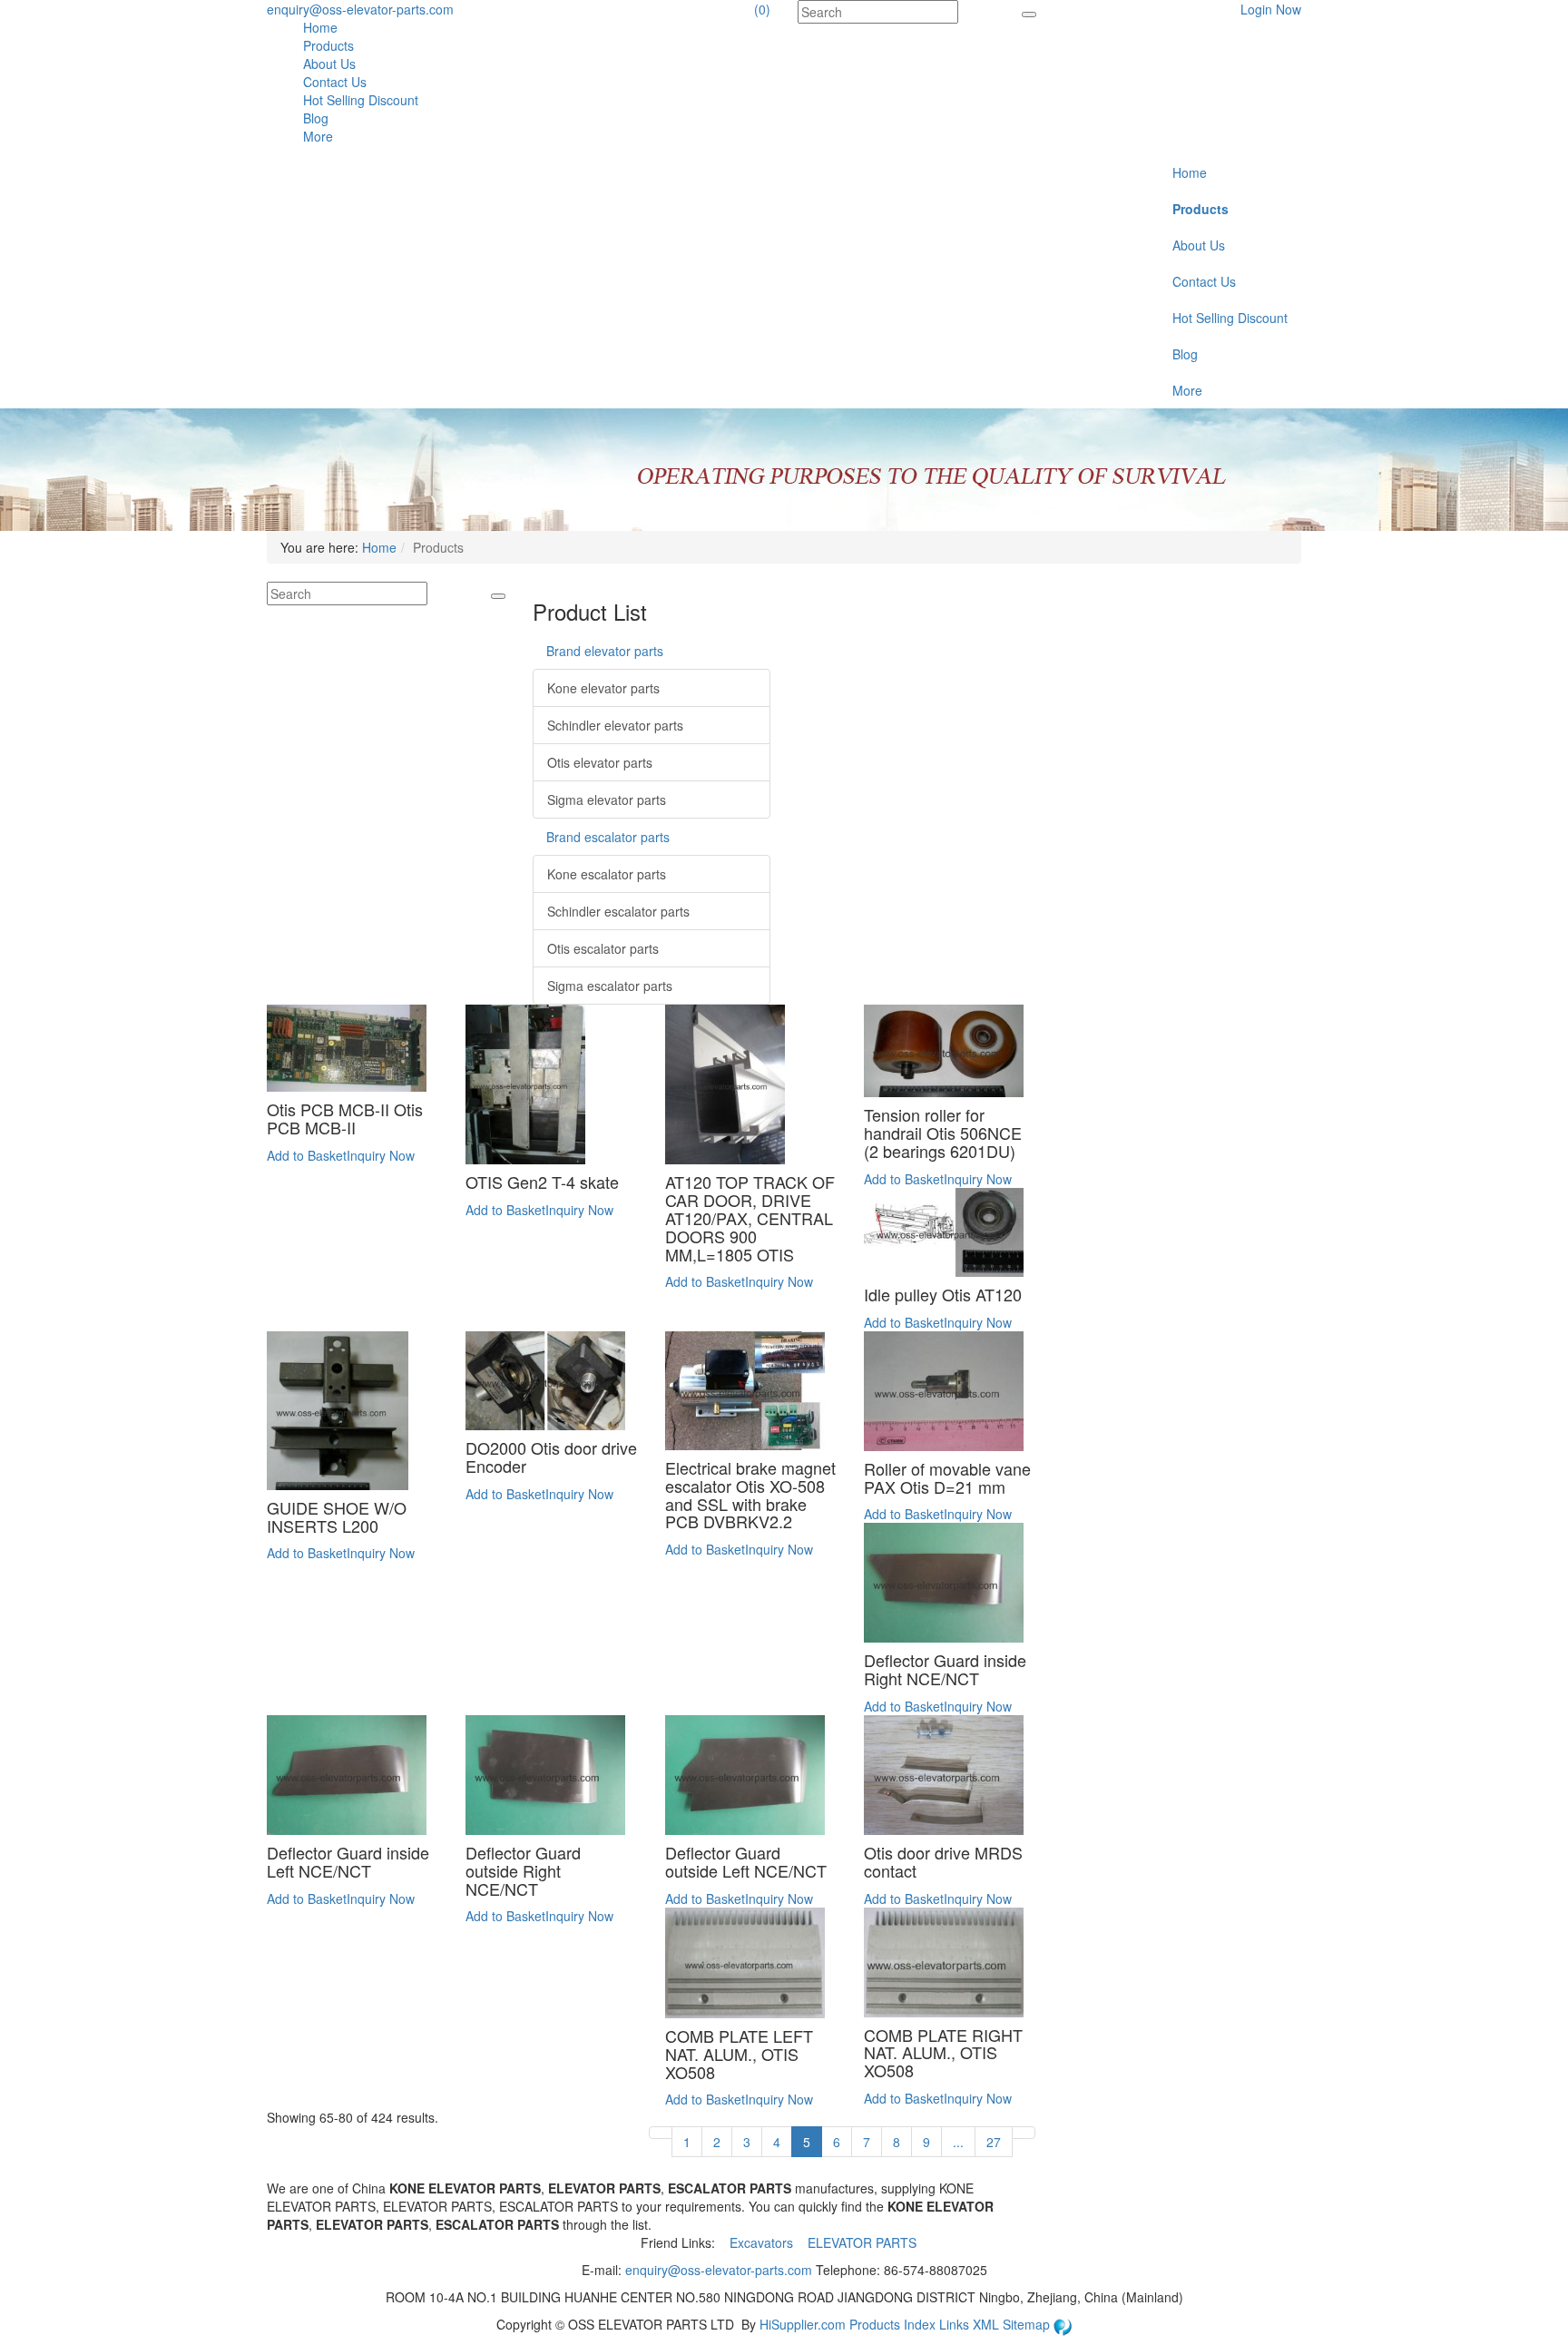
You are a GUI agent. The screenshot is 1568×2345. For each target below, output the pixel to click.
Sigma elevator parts (607, 800)
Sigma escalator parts (610, 986)
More (318, 136)
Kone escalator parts (607, 874)
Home (320, 27)
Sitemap (1028, 2324)
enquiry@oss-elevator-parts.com (360, 9)
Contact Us (335, 82)
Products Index (892, 2324)
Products (328, 45)
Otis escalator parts (603, 948)
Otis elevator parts (600, 762)
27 (994, 2142)
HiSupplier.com (803, 2324)
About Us (329, 64)
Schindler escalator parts (618, 911)
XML (988, 2324)
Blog (316, 118)
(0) (762, 9)
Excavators (763, 2242)
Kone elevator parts (603, 688)
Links (956, 2324)
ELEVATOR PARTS (864, 2242)
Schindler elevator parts (615, 725)
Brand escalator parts (608, 837)
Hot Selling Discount (361, 100)
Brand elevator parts (605, 651)
